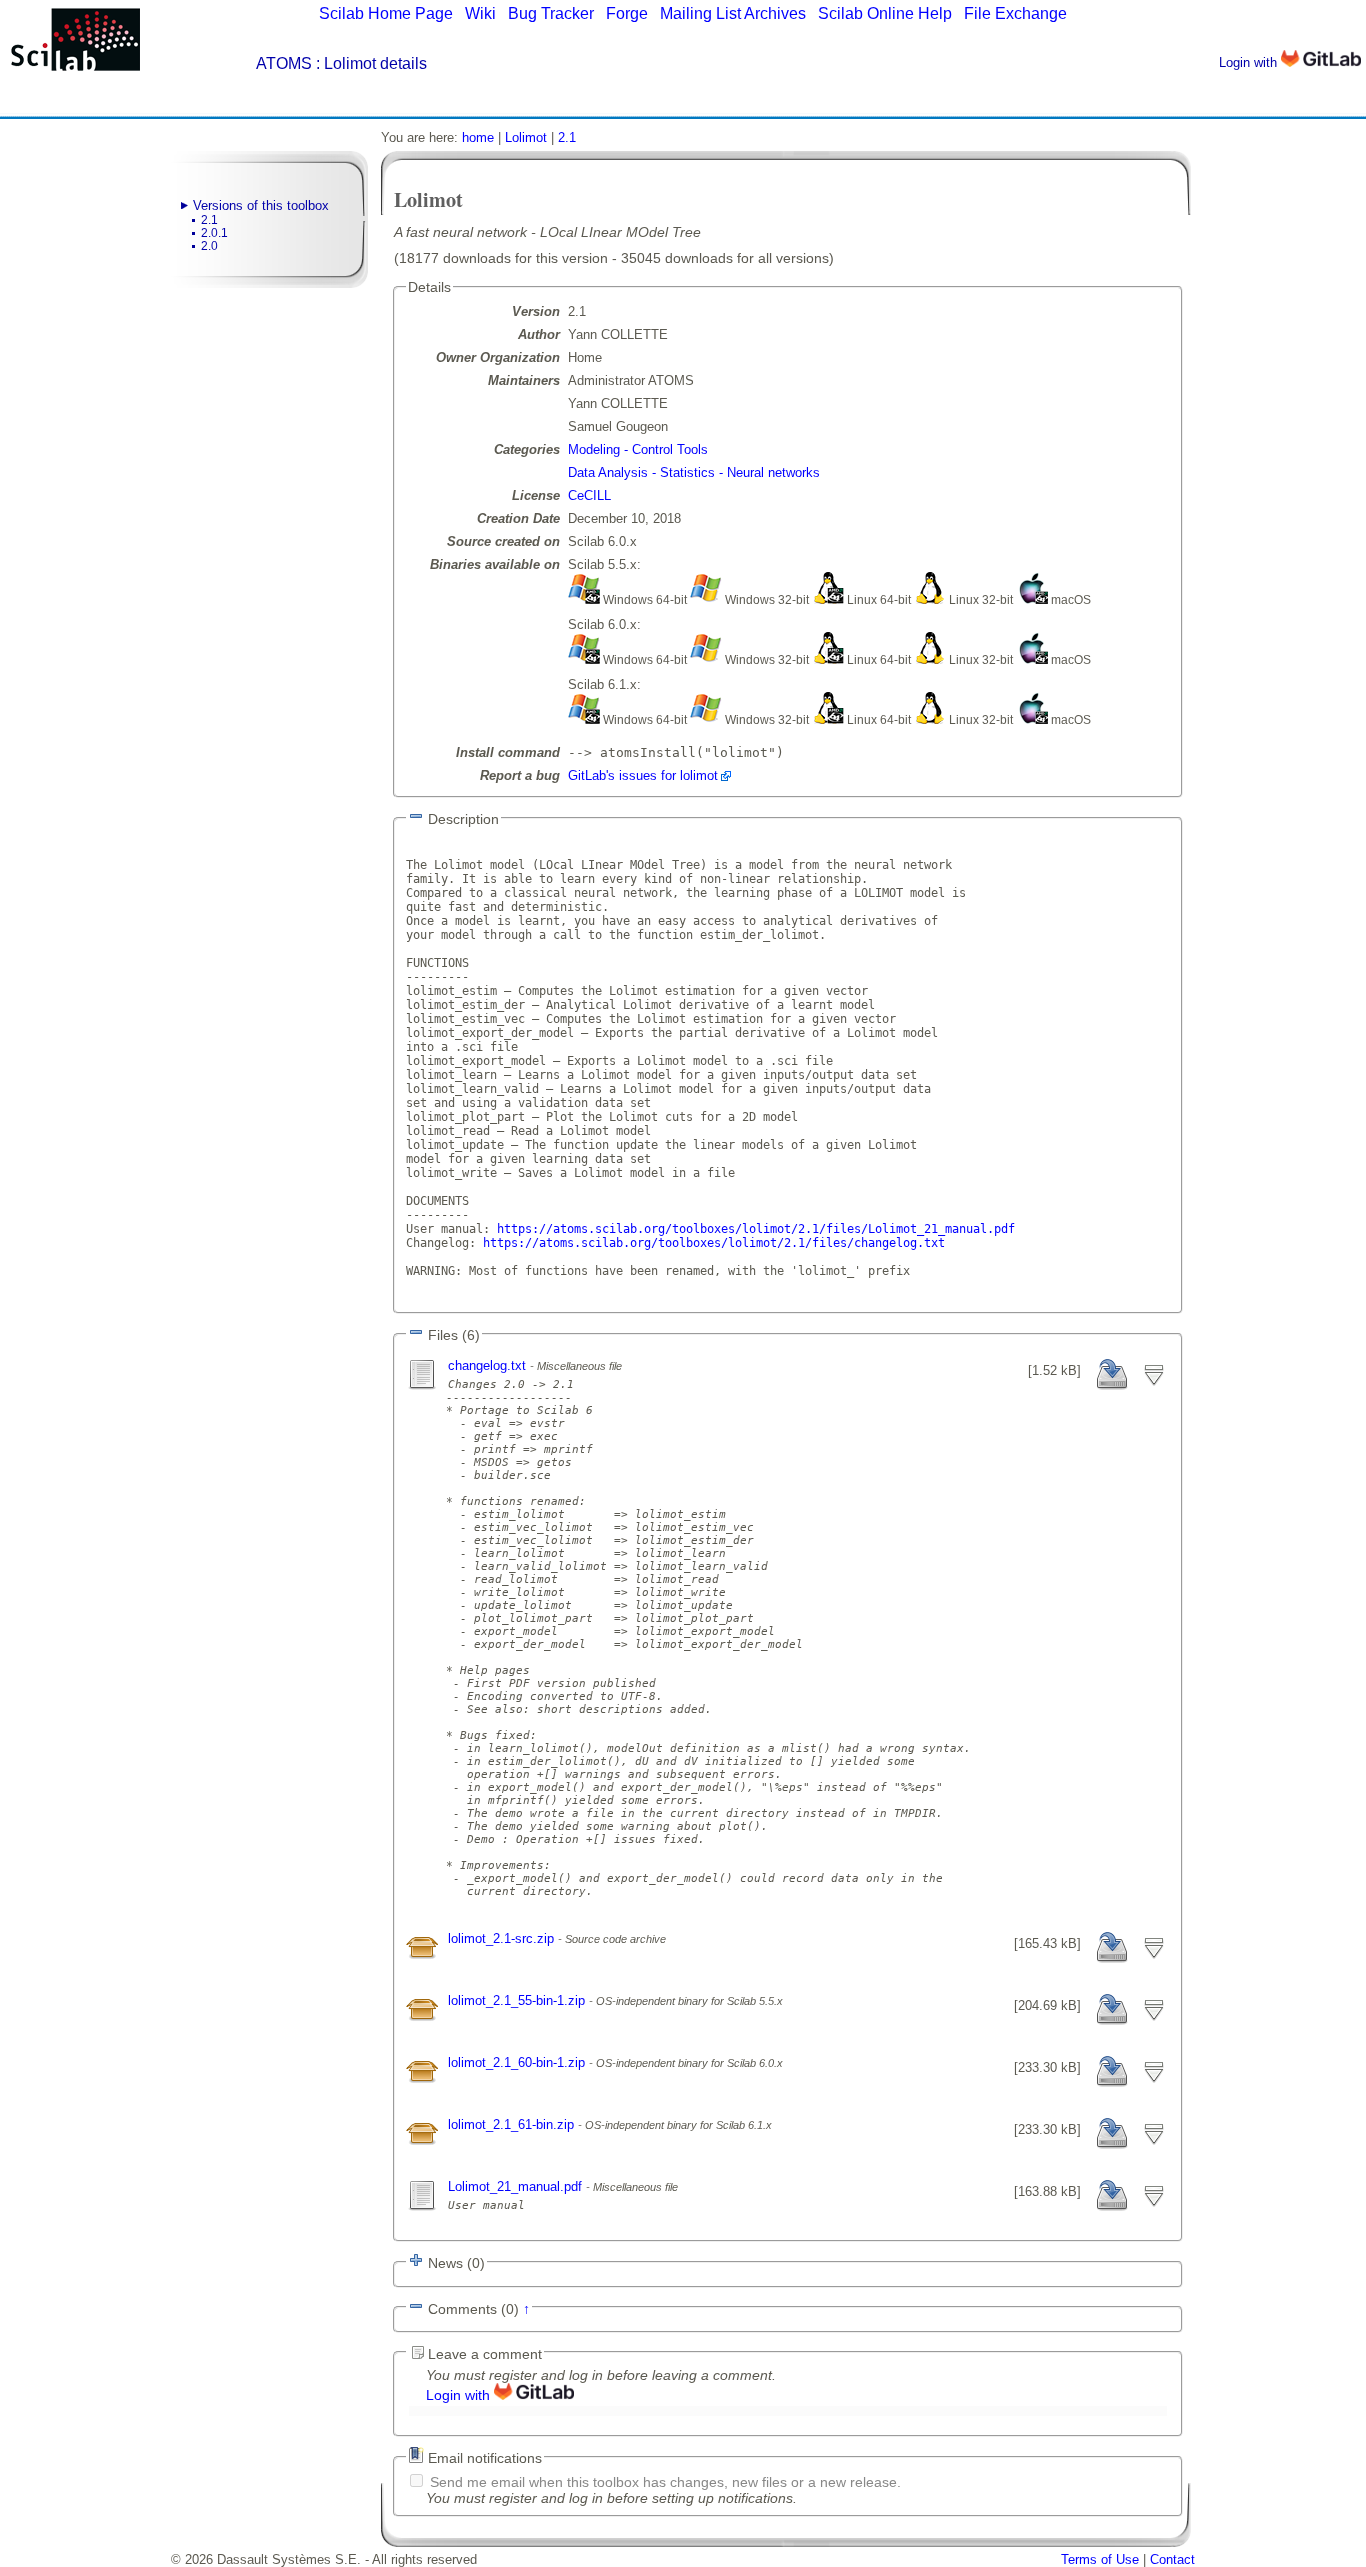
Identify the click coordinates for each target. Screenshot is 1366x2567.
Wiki (480, 13)
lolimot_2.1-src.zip (503, 1938)
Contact (1172, 2559)
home (478, 137)
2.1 (209, 220)
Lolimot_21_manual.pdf (517, 2186)
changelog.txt (489, 1365)
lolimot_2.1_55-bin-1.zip (518, 2000)
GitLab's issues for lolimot (643, 775)
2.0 (209, 246)
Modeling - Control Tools (638, 449)
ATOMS (284, 63)
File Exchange (1015, 13)
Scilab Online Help (885, 13)
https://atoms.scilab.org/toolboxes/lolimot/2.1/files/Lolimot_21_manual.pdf (756, 1229)
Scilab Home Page (386, 13)
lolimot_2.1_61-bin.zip (513, 2124)
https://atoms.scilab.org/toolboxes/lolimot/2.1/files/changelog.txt (714, 1243)
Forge (627, 13)
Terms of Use (1100, 2559)
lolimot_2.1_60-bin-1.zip (518, 2062)
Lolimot (526, 137)
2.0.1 (214, 233)
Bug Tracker (551, 13)
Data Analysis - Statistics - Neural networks (694, 472)
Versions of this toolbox (261, 205)
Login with (1250, 62)
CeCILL (589, 495)
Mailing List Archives (733, 13)
